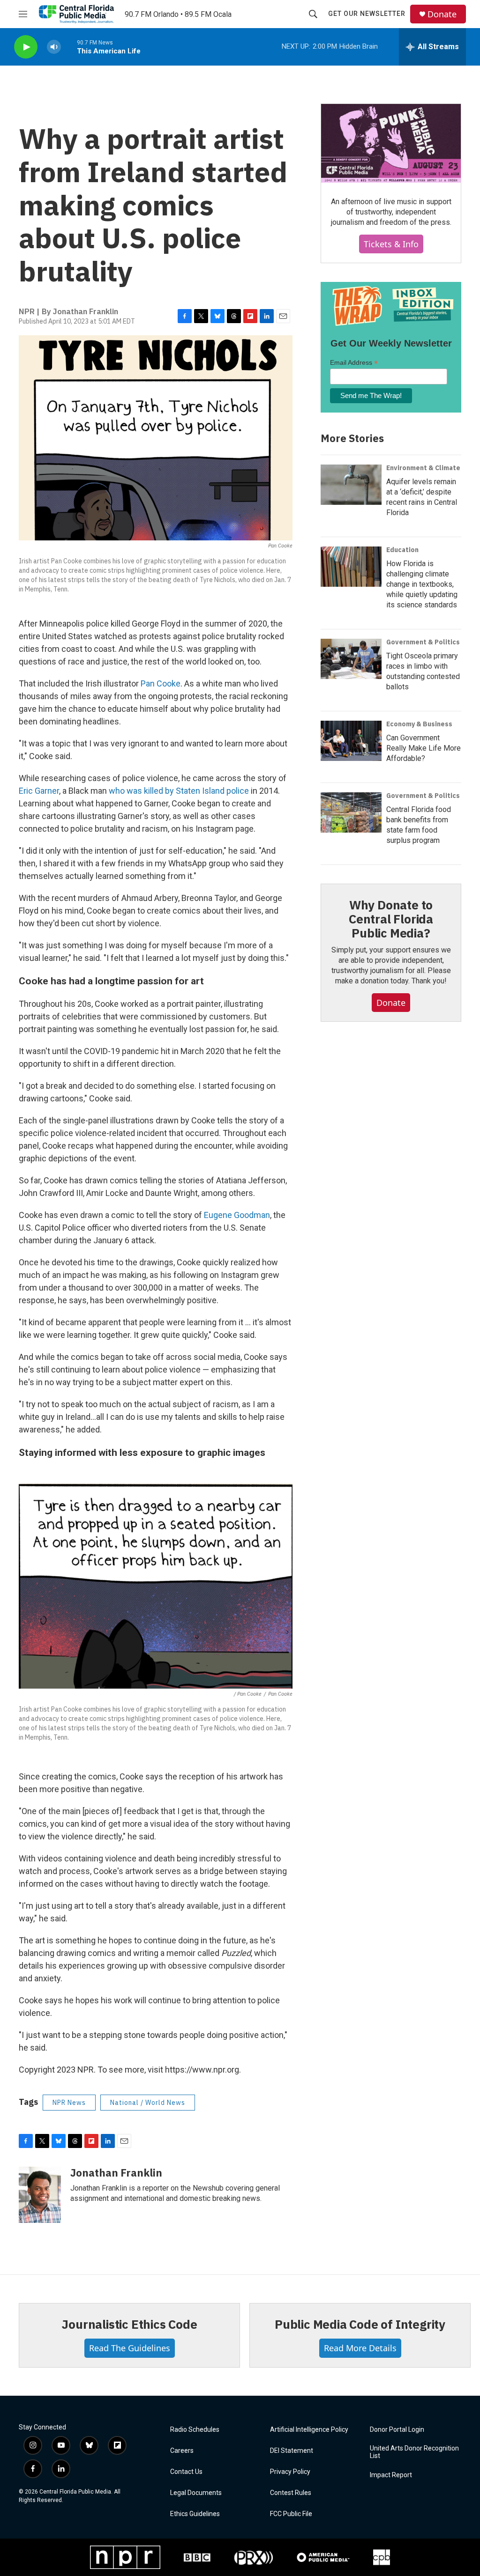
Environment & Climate (423, 468)
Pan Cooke (161, 683)
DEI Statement (292, 2451)
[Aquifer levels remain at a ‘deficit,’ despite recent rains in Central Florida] (351, 485)
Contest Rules (291, 2493)
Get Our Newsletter (367, 14)
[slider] (69, 47)
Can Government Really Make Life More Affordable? (424, 748)
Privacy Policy (290, 2472)
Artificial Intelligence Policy (309, 2430)
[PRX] (254, 2557)
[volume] (54, 47)
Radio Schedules (195, 2430)
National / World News (148, 2103)
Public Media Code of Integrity (360, 2324)
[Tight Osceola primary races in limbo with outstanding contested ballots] (351, 659)
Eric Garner (39, 791)
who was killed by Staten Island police (178, 791)
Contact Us (186, 2472)
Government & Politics (423, 642)
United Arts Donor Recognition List (414, 2452)
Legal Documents (196, 2493)
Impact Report (391, 2475)
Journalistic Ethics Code (129, 2324)
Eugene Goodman (237, 1215)
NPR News (69, 2103)
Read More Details (360, 2348)
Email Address (354, 363)
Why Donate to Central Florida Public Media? (391, 919)
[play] (26, 47)
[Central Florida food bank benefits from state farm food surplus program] (351, 812)
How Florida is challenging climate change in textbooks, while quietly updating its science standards (422, 584)
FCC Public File (291, 2514)
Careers (182, 2451)
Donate (442, 14)
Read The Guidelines (130, 2348)
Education (402, 550)
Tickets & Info (391, 244)
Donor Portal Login (397, 2430)
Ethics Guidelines (195, 2514)
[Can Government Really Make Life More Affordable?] (351, 741)
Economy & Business (419, 724)
